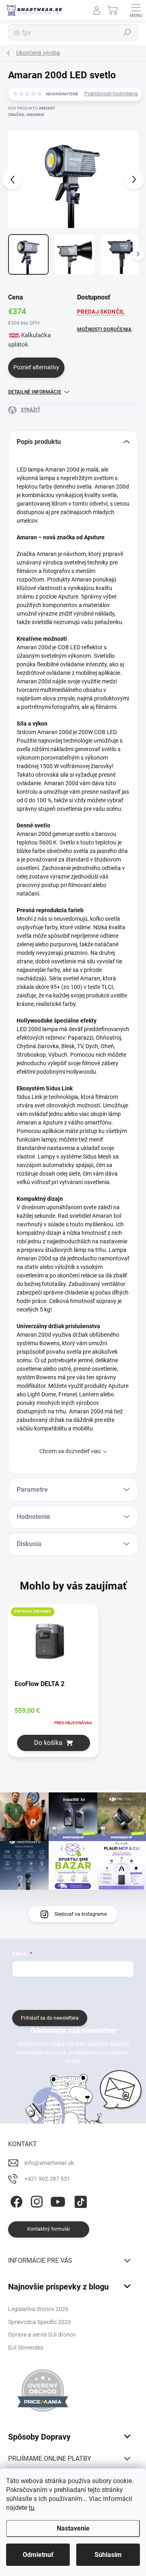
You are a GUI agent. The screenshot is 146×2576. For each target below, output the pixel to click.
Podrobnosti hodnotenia (111, 94)
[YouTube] (58, 2200)
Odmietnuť (38, 2555)
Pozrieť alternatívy (36, 367)
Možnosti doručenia (104, 330)
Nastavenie (73, 2528)
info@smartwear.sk (49, 2163)
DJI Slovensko (26, 2348)
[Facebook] (15, 2200)
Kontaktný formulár (49, 2229)
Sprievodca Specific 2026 (40, 2322)
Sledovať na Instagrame (81, 1914)
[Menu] (136, 10)
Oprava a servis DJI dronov (42, 2335)
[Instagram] (35, 2200)
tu (32, 2508)
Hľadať (127, 32)
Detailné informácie (35, 392)
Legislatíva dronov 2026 (38, 2309)
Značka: (26, 115)
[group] (73, 1686)
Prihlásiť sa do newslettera (50, 2018)
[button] (53, 1743)
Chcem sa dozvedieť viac (70, 1451)
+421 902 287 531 (47, 2179)
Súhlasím (108, 2555)
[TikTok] (79, 2200)
